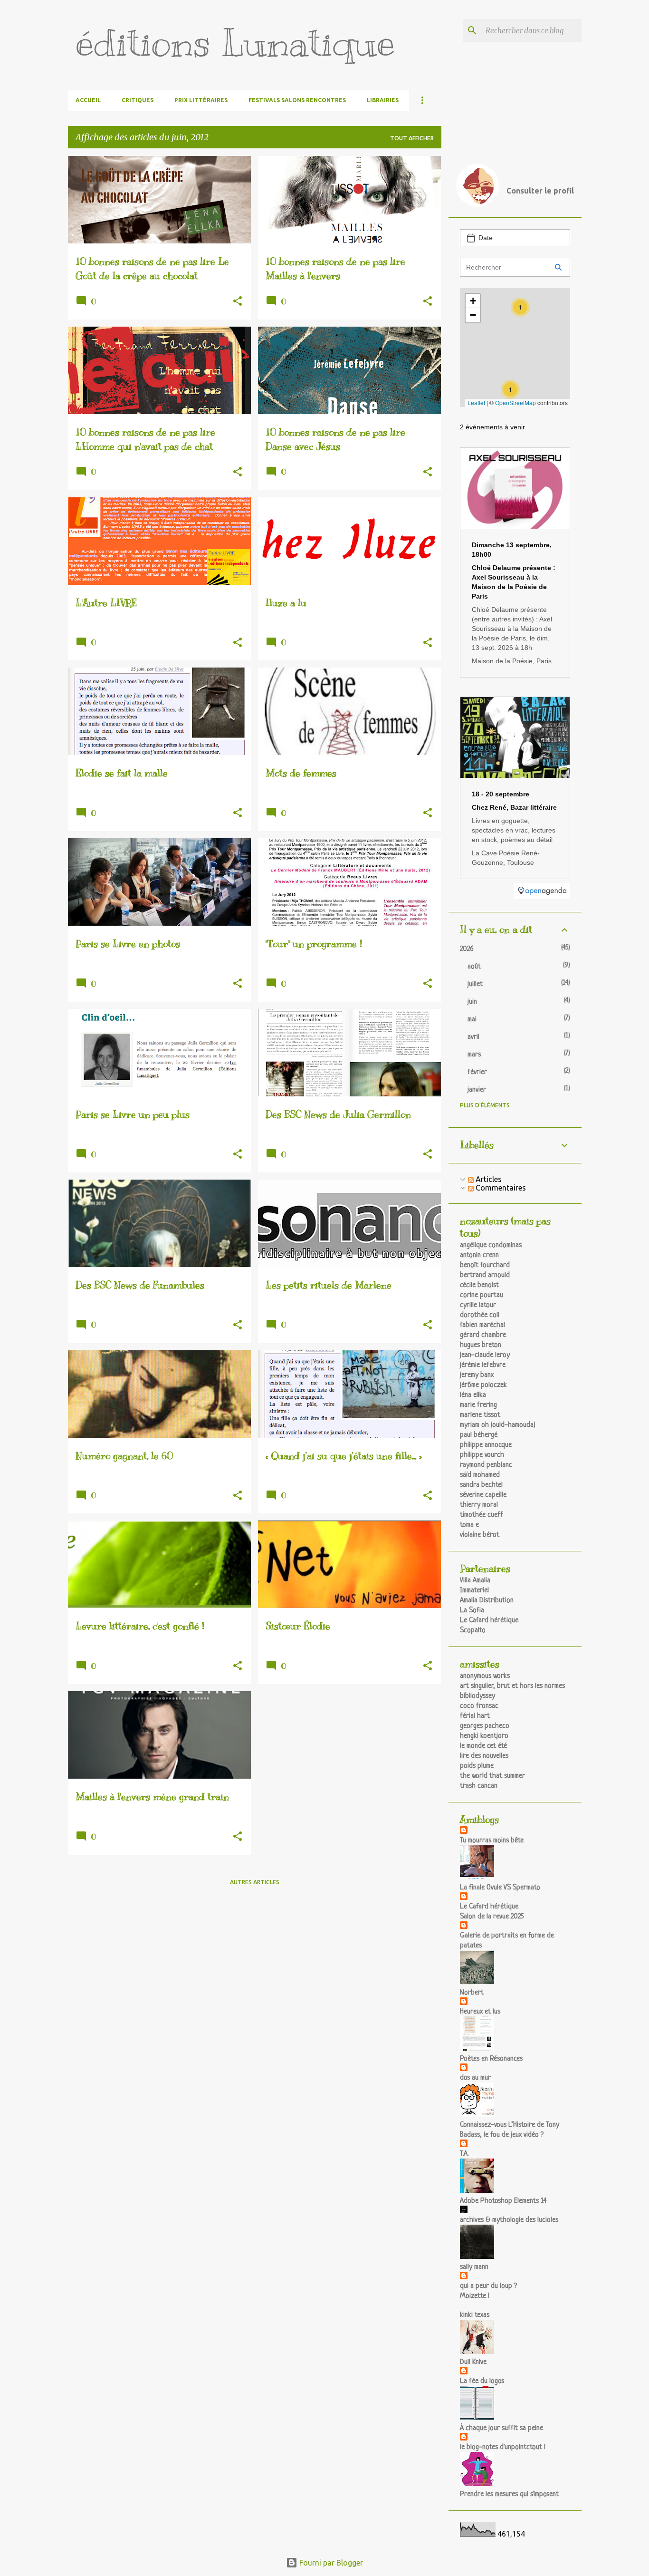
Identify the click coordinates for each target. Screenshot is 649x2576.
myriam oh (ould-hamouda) (498, 1425)
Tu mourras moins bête (492, 1841)
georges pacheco (485, 1726)
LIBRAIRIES (383, 100)
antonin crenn (479, 1255)
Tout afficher (412, 138)
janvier (477, 1090)
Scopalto (473, 1631)
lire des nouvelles (484, 1756)
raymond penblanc (486, 1465)
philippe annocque (486, 1445)
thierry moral (479, 1505)
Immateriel (474, 1591)
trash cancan (479, 1786)
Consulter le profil (540, 191)
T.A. (464, 2154)
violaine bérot (480, 1535)
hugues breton (481, 1345)
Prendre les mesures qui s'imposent (509, 2494)
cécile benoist (479, 1285)
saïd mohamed (480, 1475)
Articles (488, 1179)
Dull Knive (473, 2362)
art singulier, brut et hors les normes (512, 1686)
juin (472, 1002)
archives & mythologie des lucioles (509, 2220)
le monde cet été (483, 1746)
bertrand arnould (485, 1275)
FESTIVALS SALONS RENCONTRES (297, 100)
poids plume (477, 1766)
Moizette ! (475, 2296)
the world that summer (492, 1776)
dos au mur (475, 2078)
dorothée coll (480, 1315)
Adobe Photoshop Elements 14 (503, 2201)
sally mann (474, 2267)
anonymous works (485, 1676)
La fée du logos (482, 2381)
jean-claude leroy (485, 1355)
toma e (469, 1525)
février (477, 1072)
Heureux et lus (480, 2012)
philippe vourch (482, 1455)
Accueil (88, 100)
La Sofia (472, 1611)
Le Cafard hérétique (489, 1621)
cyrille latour (478, 1305)
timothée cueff (482, 1515)
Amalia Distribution (487, 1601)
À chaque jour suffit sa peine (501, 2428)
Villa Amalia (475, 1581)
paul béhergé (479, 1435)
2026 (467, 949)
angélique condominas (491, 1245)
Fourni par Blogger (330, 2563)
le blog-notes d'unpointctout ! (503, 2447)
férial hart (475, 1716)
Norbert (472, 1993)
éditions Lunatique (235, 43)
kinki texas (475, 2315)
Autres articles (255, 1882)
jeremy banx (477, 1375)
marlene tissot (480, 1415)
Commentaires (500, 1188)
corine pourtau (482, 1295)
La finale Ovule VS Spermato (500, 1888)
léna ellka (473, 1395)
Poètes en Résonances (491, 2059)
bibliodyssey (477, 1696)
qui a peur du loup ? (488, 2286)
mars (474, 1055)
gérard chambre (483, 1335)
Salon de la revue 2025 (492, 1917)
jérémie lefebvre (483, 1365)
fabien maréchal (482, 1325)
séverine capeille (483, 1495)
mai (472, 1020)
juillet (475, 984)
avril (473, 1037)
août (474, 967)
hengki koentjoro (484, 1736)
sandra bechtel (481, 1485)
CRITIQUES (138, 100)
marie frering (478, 1405)
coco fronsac (479, 1706)
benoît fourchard (485, 1265)
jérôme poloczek (483, 1385)
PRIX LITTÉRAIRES (201, 100)
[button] (238, 302)
